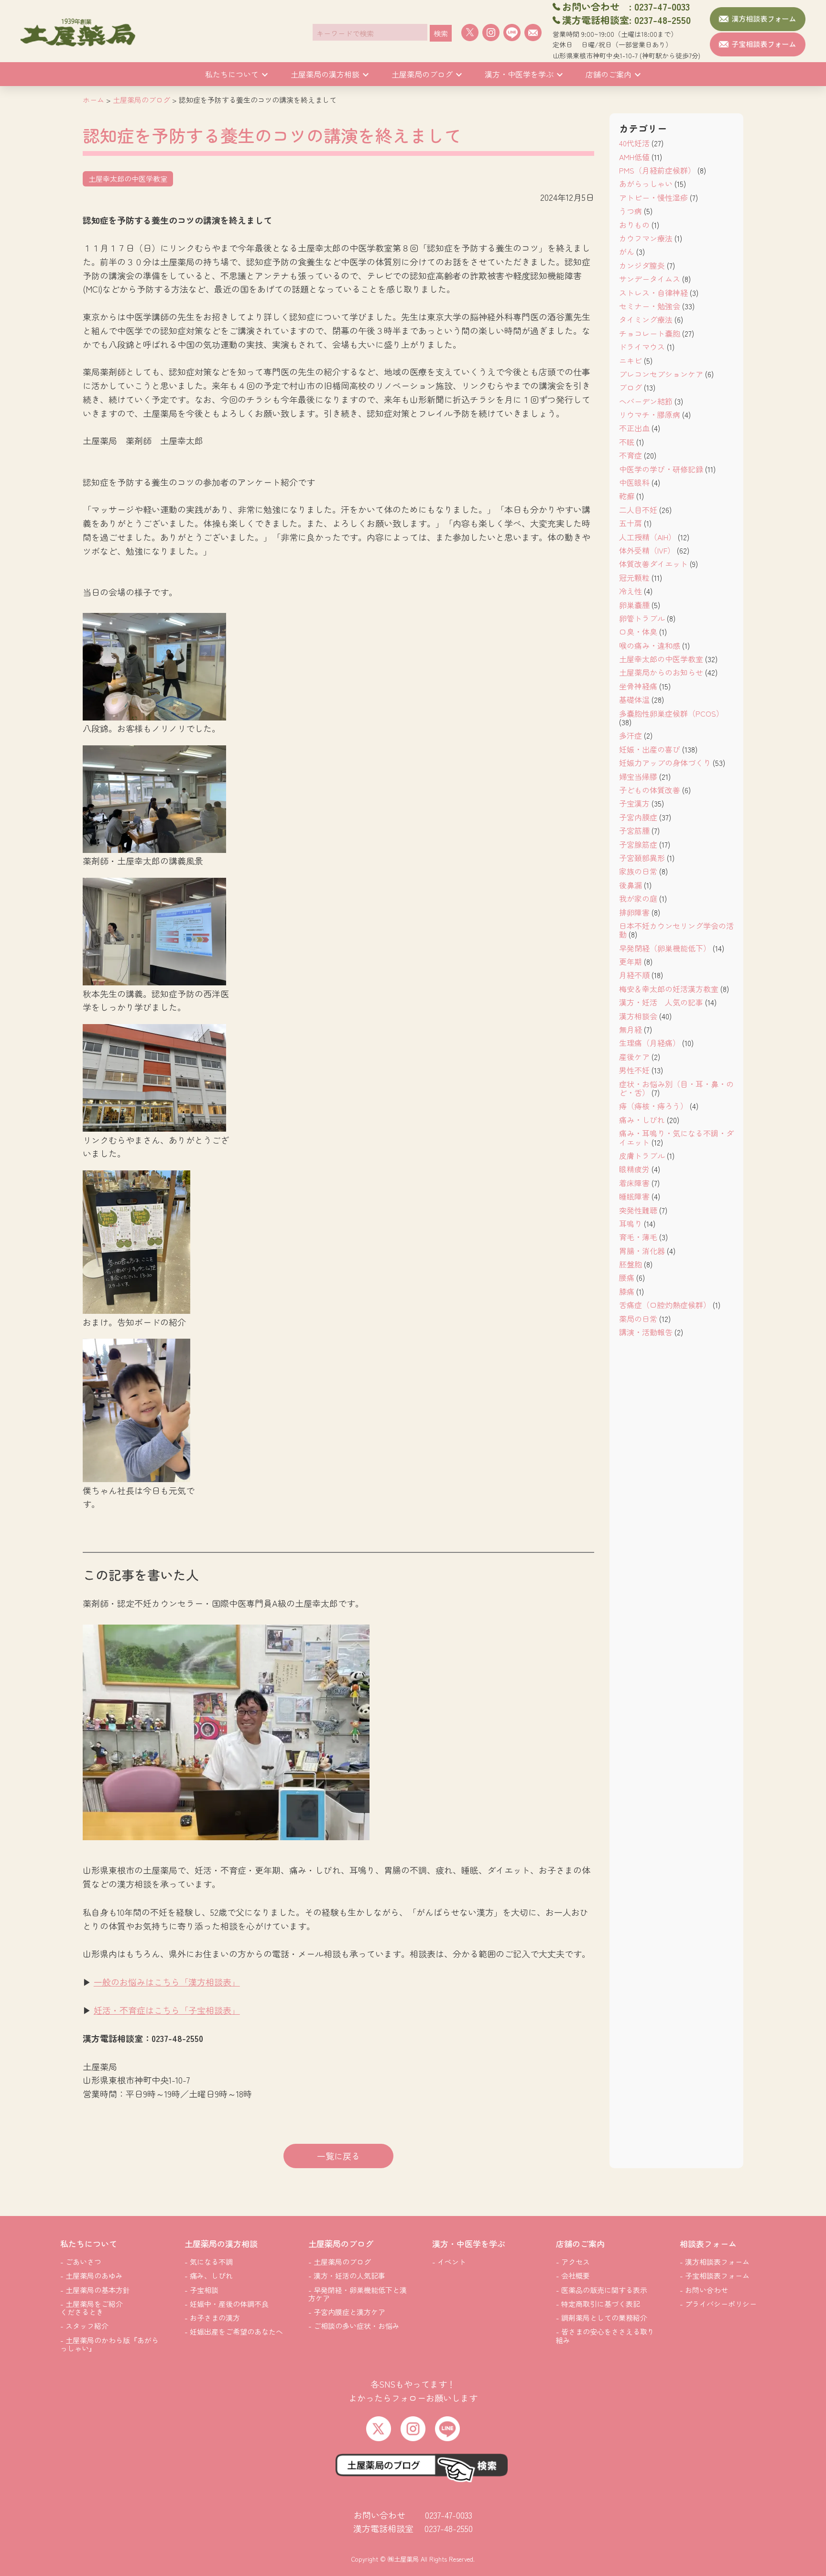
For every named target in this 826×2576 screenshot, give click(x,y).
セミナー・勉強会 (650, 306)
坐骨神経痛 (638, 686)
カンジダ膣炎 (642, 265)
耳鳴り (630, 1223)
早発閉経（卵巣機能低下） (665, 948)
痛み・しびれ (642, 1120)
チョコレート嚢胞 (650, 333)
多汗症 (630, 735)
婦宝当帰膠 (638, 776)
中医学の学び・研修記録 (661, 469)
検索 (441, 33)
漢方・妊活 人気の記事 (661, 1002)
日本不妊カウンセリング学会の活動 (676, 930)
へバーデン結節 (646, 401)
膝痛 (627, 1291)
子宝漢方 (634, 803)
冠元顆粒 (634, 578)
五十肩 (630, 523)
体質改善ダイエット (653, 564)
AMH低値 (634, 157)
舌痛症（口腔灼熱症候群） (665, 1305)
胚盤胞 (630, 1264)
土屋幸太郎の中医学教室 (661, 659)
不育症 (630, 455)
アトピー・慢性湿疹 (653, 197)
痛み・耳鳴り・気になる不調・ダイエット (676, 1137)
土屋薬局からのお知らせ (661, 672)
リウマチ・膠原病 (650, 415)
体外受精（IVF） (647, 550)
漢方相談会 (638, 1016)
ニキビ (630, 360)
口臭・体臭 (638, 632)
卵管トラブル (642, 618)
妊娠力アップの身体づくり (665, 763)
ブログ (630, 387)
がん (627, 251)
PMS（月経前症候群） (657, 170)
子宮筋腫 (634, 830)
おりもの (634, 225)
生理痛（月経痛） (650, 1043)
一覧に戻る (338, 2156)
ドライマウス (642, 347)
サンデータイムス (650, 279)
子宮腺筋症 (638, 844)
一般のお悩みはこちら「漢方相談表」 (167, 1982)
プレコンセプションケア (661, 374)
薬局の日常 (638, 1319)
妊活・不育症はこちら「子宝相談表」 (167, 2010)
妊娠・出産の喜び (650, 749)
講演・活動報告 (646, 1332)
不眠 (627, 442)
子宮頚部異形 (642, 858)
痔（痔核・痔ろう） (653, 1106)
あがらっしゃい (646, 184)
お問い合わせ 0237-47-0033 (413, 2515)
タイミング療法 (646, 319)
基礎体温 (634, 699)
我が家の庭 (638, 898)
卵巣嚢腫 (634, 605)
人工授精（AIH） (647, 537)
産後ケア (634, 1057)
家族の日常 (638, 871)
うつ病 (630, 211)
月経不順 (634, 975)
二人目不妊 (638, 510)
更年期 (630, 961)
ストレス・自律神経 (653, 293)
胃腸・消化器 (642, 1251)
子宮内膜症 (638, 817)
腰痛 (627, 1277)
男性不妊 (634, 1070)
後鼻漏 (630, 885)
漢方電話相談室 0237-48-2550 (413, 2528)
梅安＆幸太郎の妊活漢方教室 (669, 989)
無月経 (630, 1029)
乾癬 (627, 496)
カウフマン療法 (646, 238)
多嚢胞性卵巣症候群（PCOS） (671, 713)
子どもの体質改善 (650, 790)
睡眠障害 (634, 1196)
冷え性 (630, 591)
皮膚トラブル (642, 1156)
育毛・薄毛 (638, 1237)
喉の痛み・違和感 (650, 645)
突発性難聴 (638, 1210)
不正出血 (634, 428)
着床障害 (634, 1183)
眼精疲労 (634, 1169)
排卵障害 (634, 912)
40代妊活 (634, 143)
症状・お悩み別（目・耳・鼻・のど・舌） (676, 1088)
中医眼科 (634, 482)
